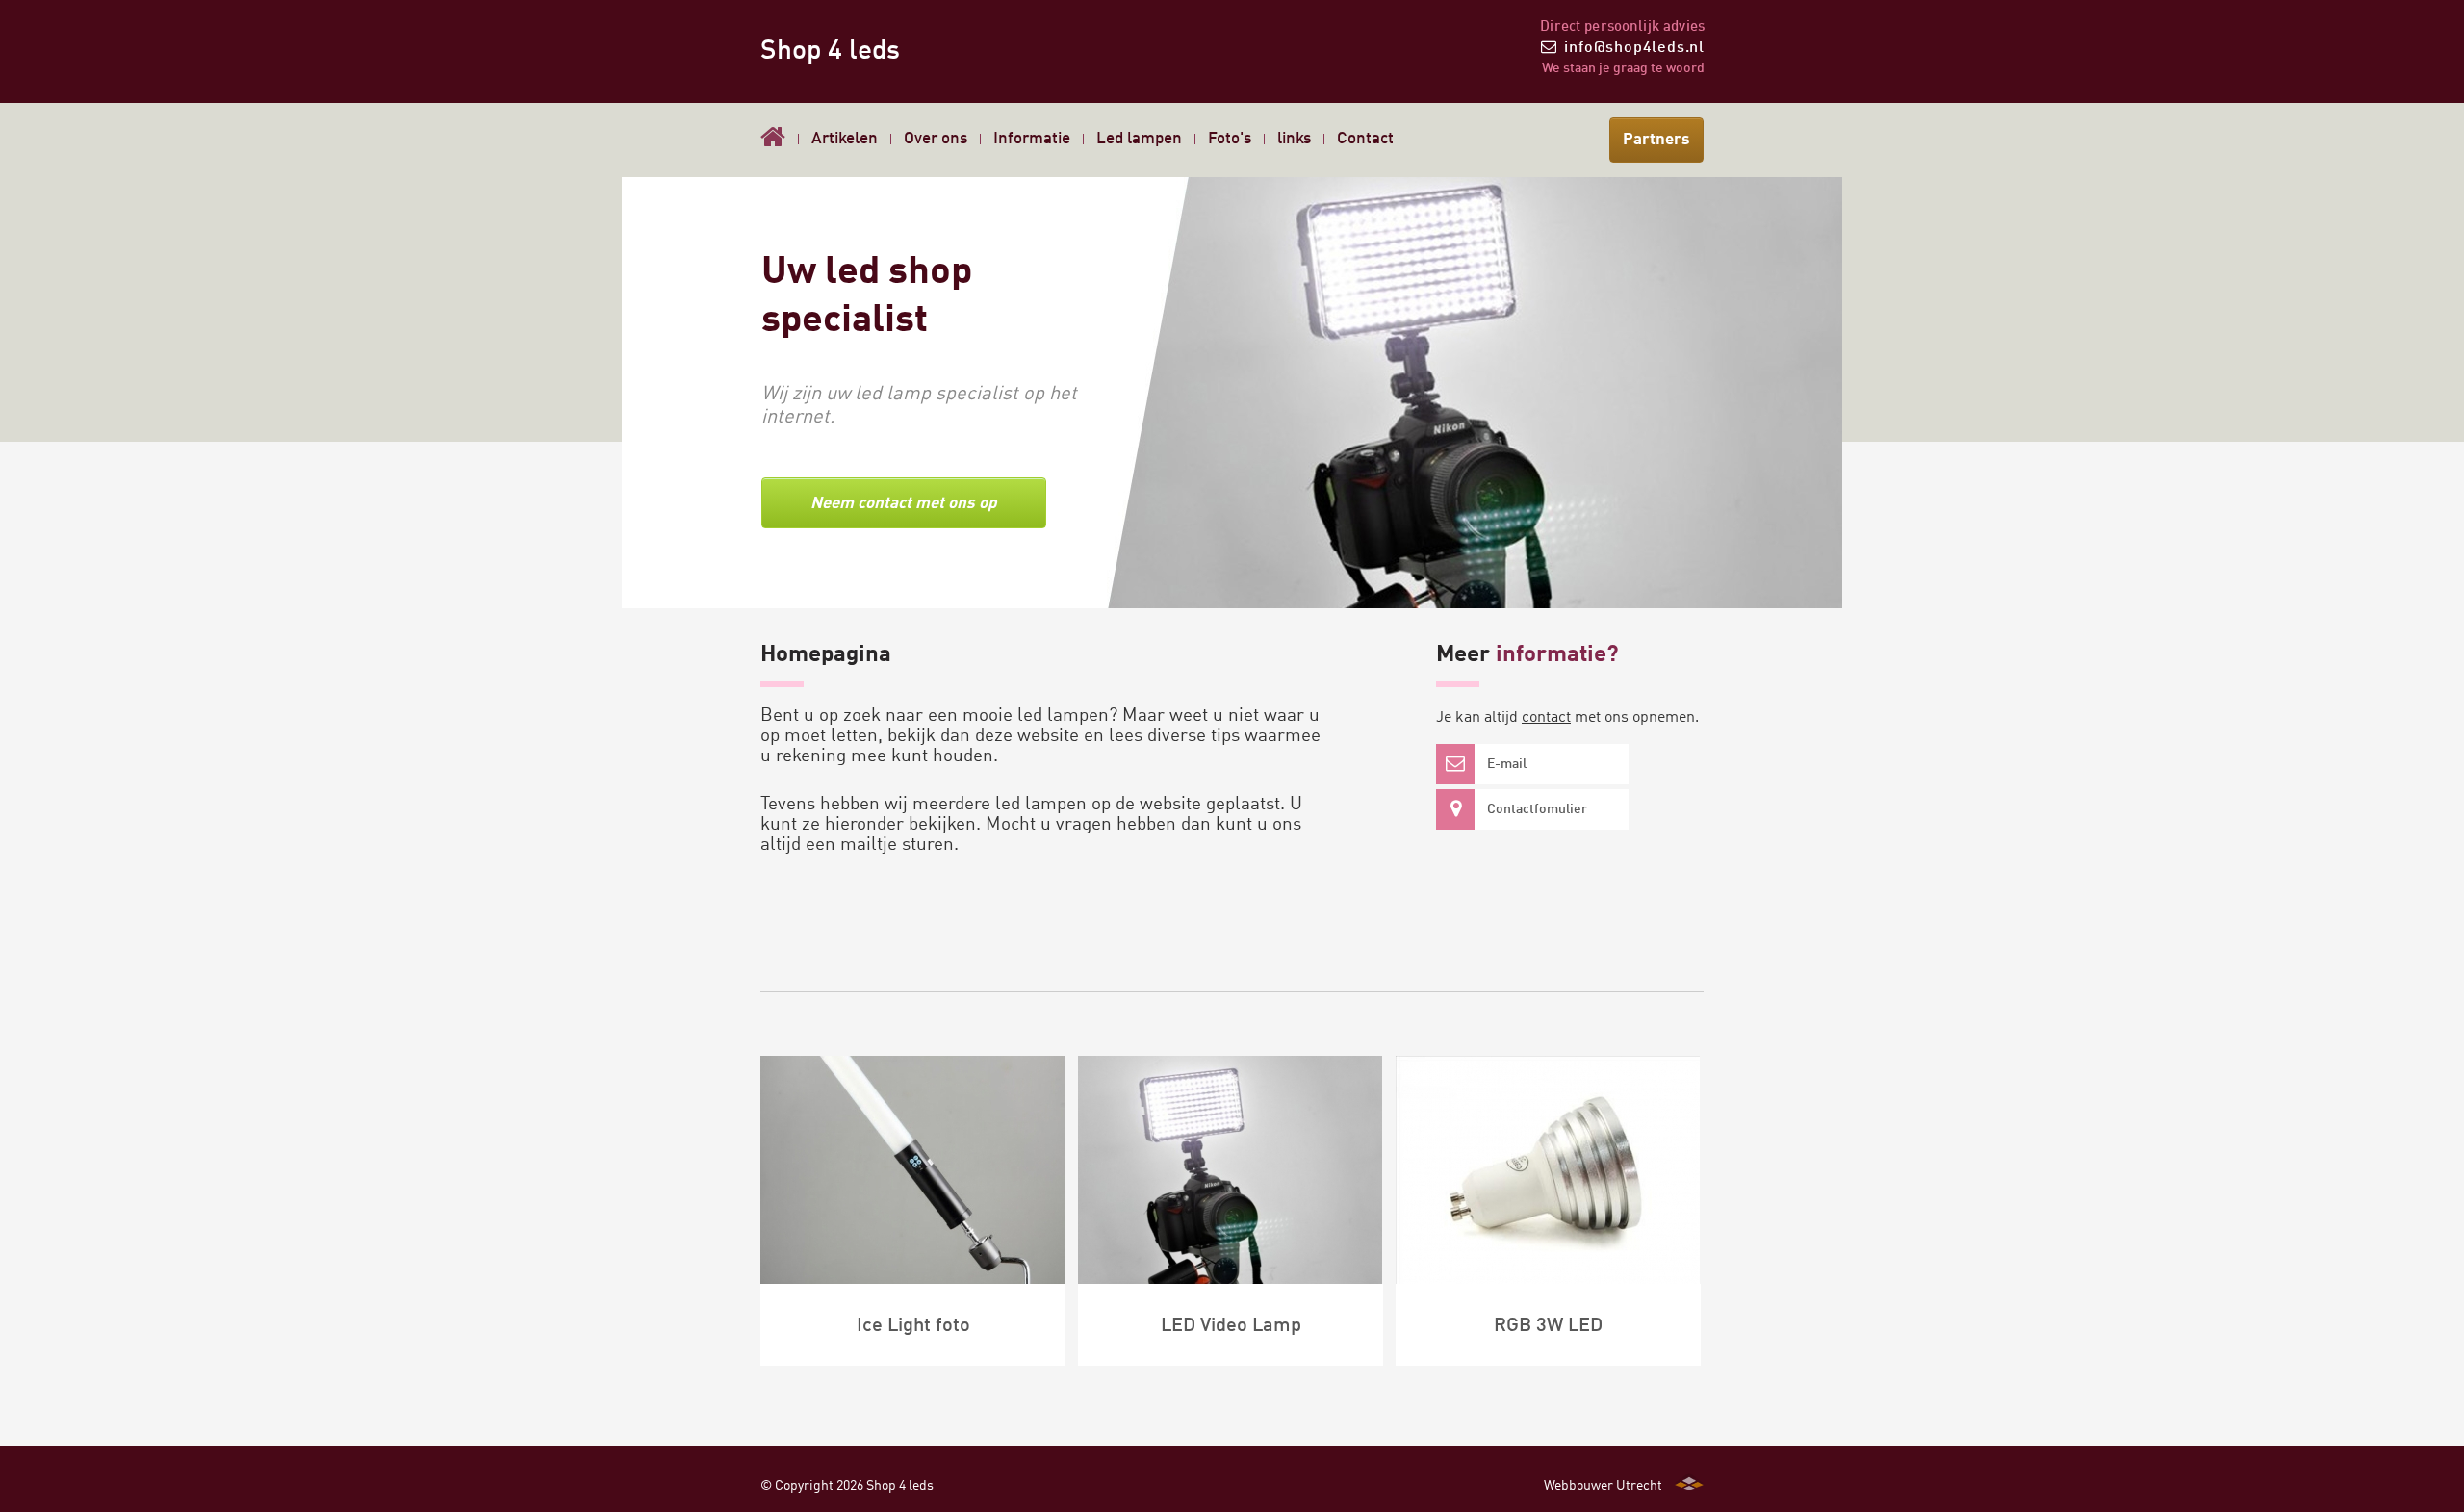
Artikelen (845, 139)
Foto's (1230, 139)
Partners (1656, 140)
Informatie (1032, 139)
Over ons (936, 139)
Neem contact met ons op (904, 504)
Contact (1365, 139)
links (1294, 139)
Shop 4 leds (830, 52)
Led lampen (1139, 139)
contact (1546, 718)
